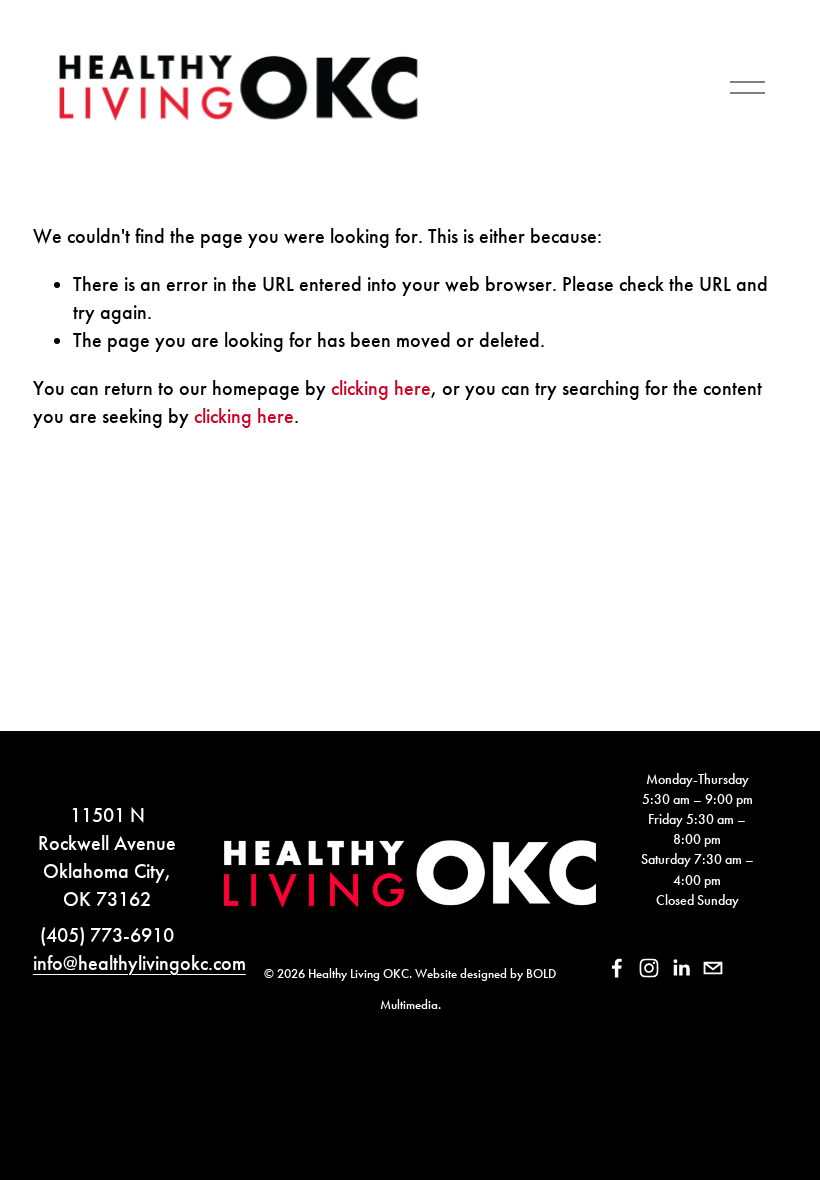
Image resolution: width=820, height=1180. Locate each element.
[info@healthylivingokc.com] (713, 968)
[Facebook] (617, 968)
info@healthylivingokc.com (139, 963)
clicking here (381, 388)
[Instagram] (649, 968)
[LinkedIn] (681, 968)
